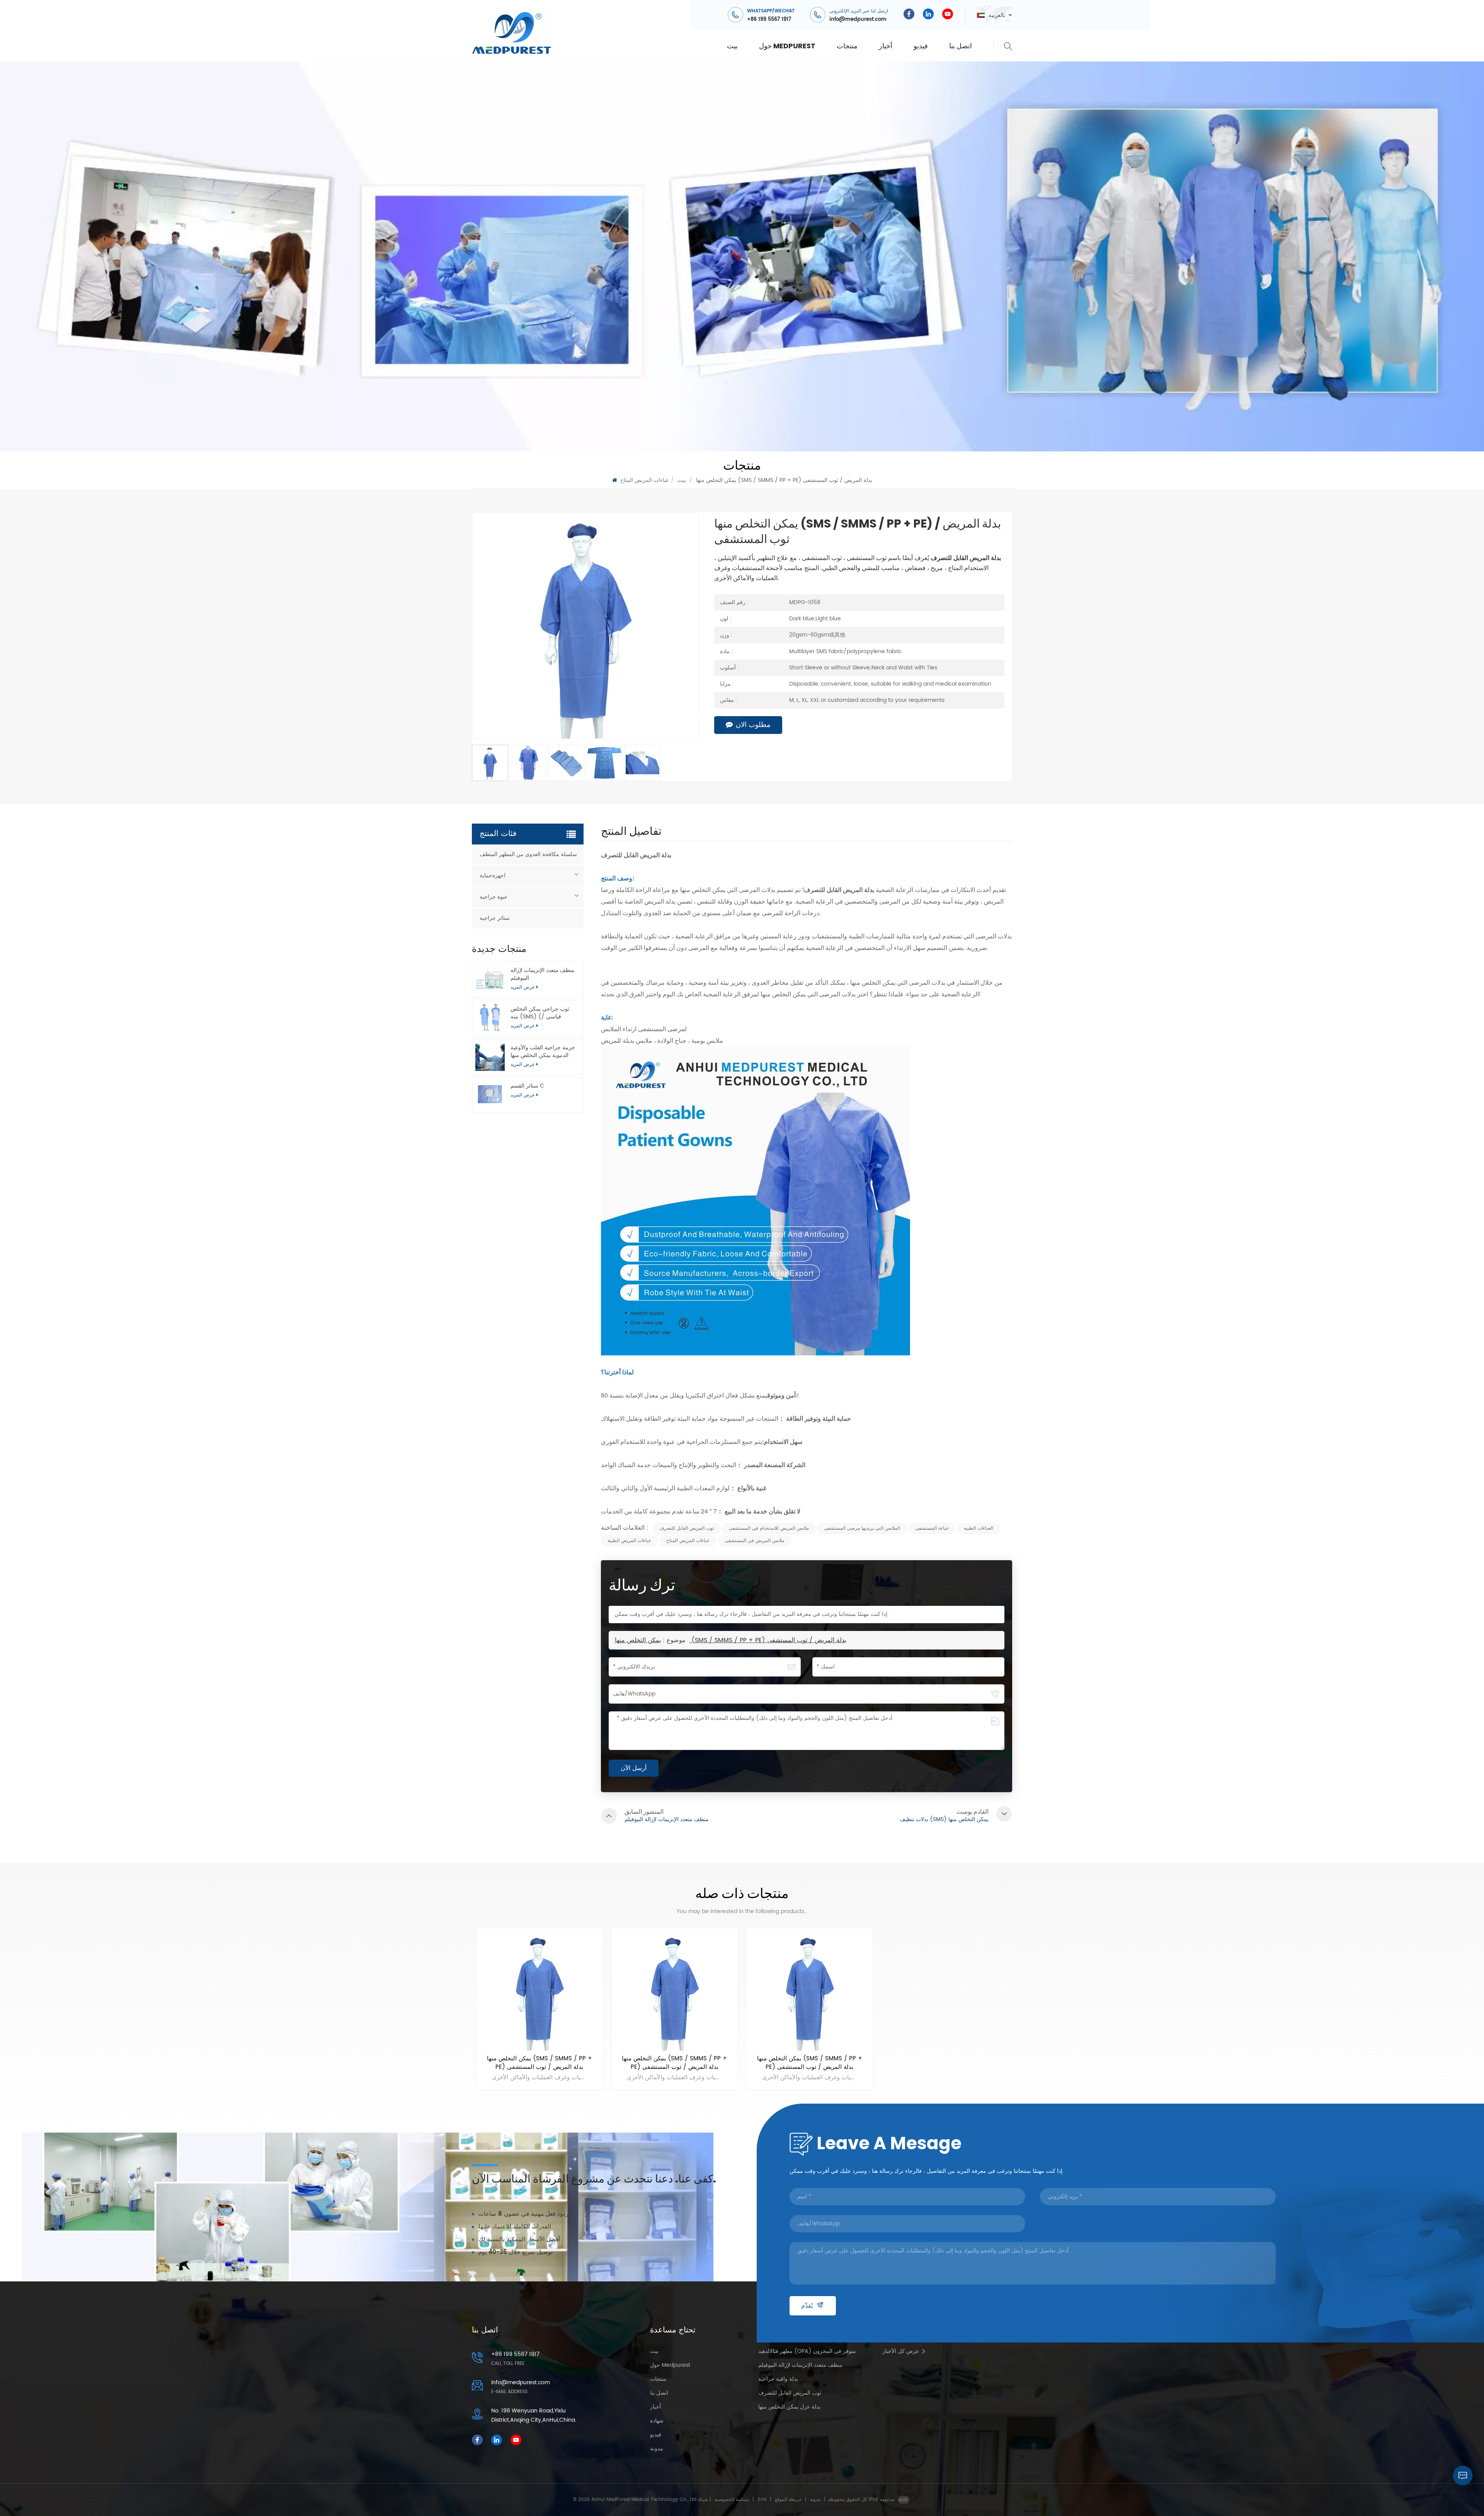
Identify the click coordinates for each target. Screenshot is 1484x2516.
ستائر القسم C (527, 1086)
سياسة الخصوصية (732, 2500)
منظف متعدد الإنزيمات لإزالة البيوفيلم (543, 974)
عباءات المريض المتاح (645, 480)
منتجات (847, 46)
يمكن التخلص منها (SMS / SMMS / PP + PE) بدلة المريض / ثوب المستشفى (731, 1640)
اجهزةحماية (493, 876)
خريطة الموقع (788, 2500)
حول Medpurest (787, 46)
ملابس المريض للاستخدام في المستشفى (769, 1528)
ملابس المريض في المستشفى (754, 1541)
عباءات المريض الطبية (629, 1541)
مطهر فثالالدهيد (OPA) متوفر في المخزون (807, 2351)
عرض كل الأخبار (901, 2351)
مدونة (657, 2449)
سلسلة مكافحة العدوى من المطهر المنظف (528, 854)
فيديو (921, 46)
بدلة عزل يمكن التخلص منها (789, 2407)
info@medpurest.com (858, 20)
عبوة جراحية (494, 897)
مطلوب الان (753, 725)
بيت (732, 46)
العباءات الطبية (979, 1528)
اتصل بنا (961, 46)
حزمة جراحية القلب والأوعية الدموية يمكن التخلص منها (543, 1051)
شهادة (657, 2421)
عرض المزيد (523, 1095)
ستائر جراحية (495, 918)
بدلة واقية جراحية (778, 2379)
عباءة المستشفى (932, 1528)
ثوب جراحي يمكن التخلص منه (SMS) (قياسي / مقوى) (540, 1013)
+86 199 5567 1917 (769, 20)
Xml (762, 2500)
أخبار (886, 46)
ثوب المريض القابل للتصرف (687, 1528)
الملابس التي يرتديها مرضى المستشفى (862, 1528)
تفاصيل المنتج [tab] (631, 833)
